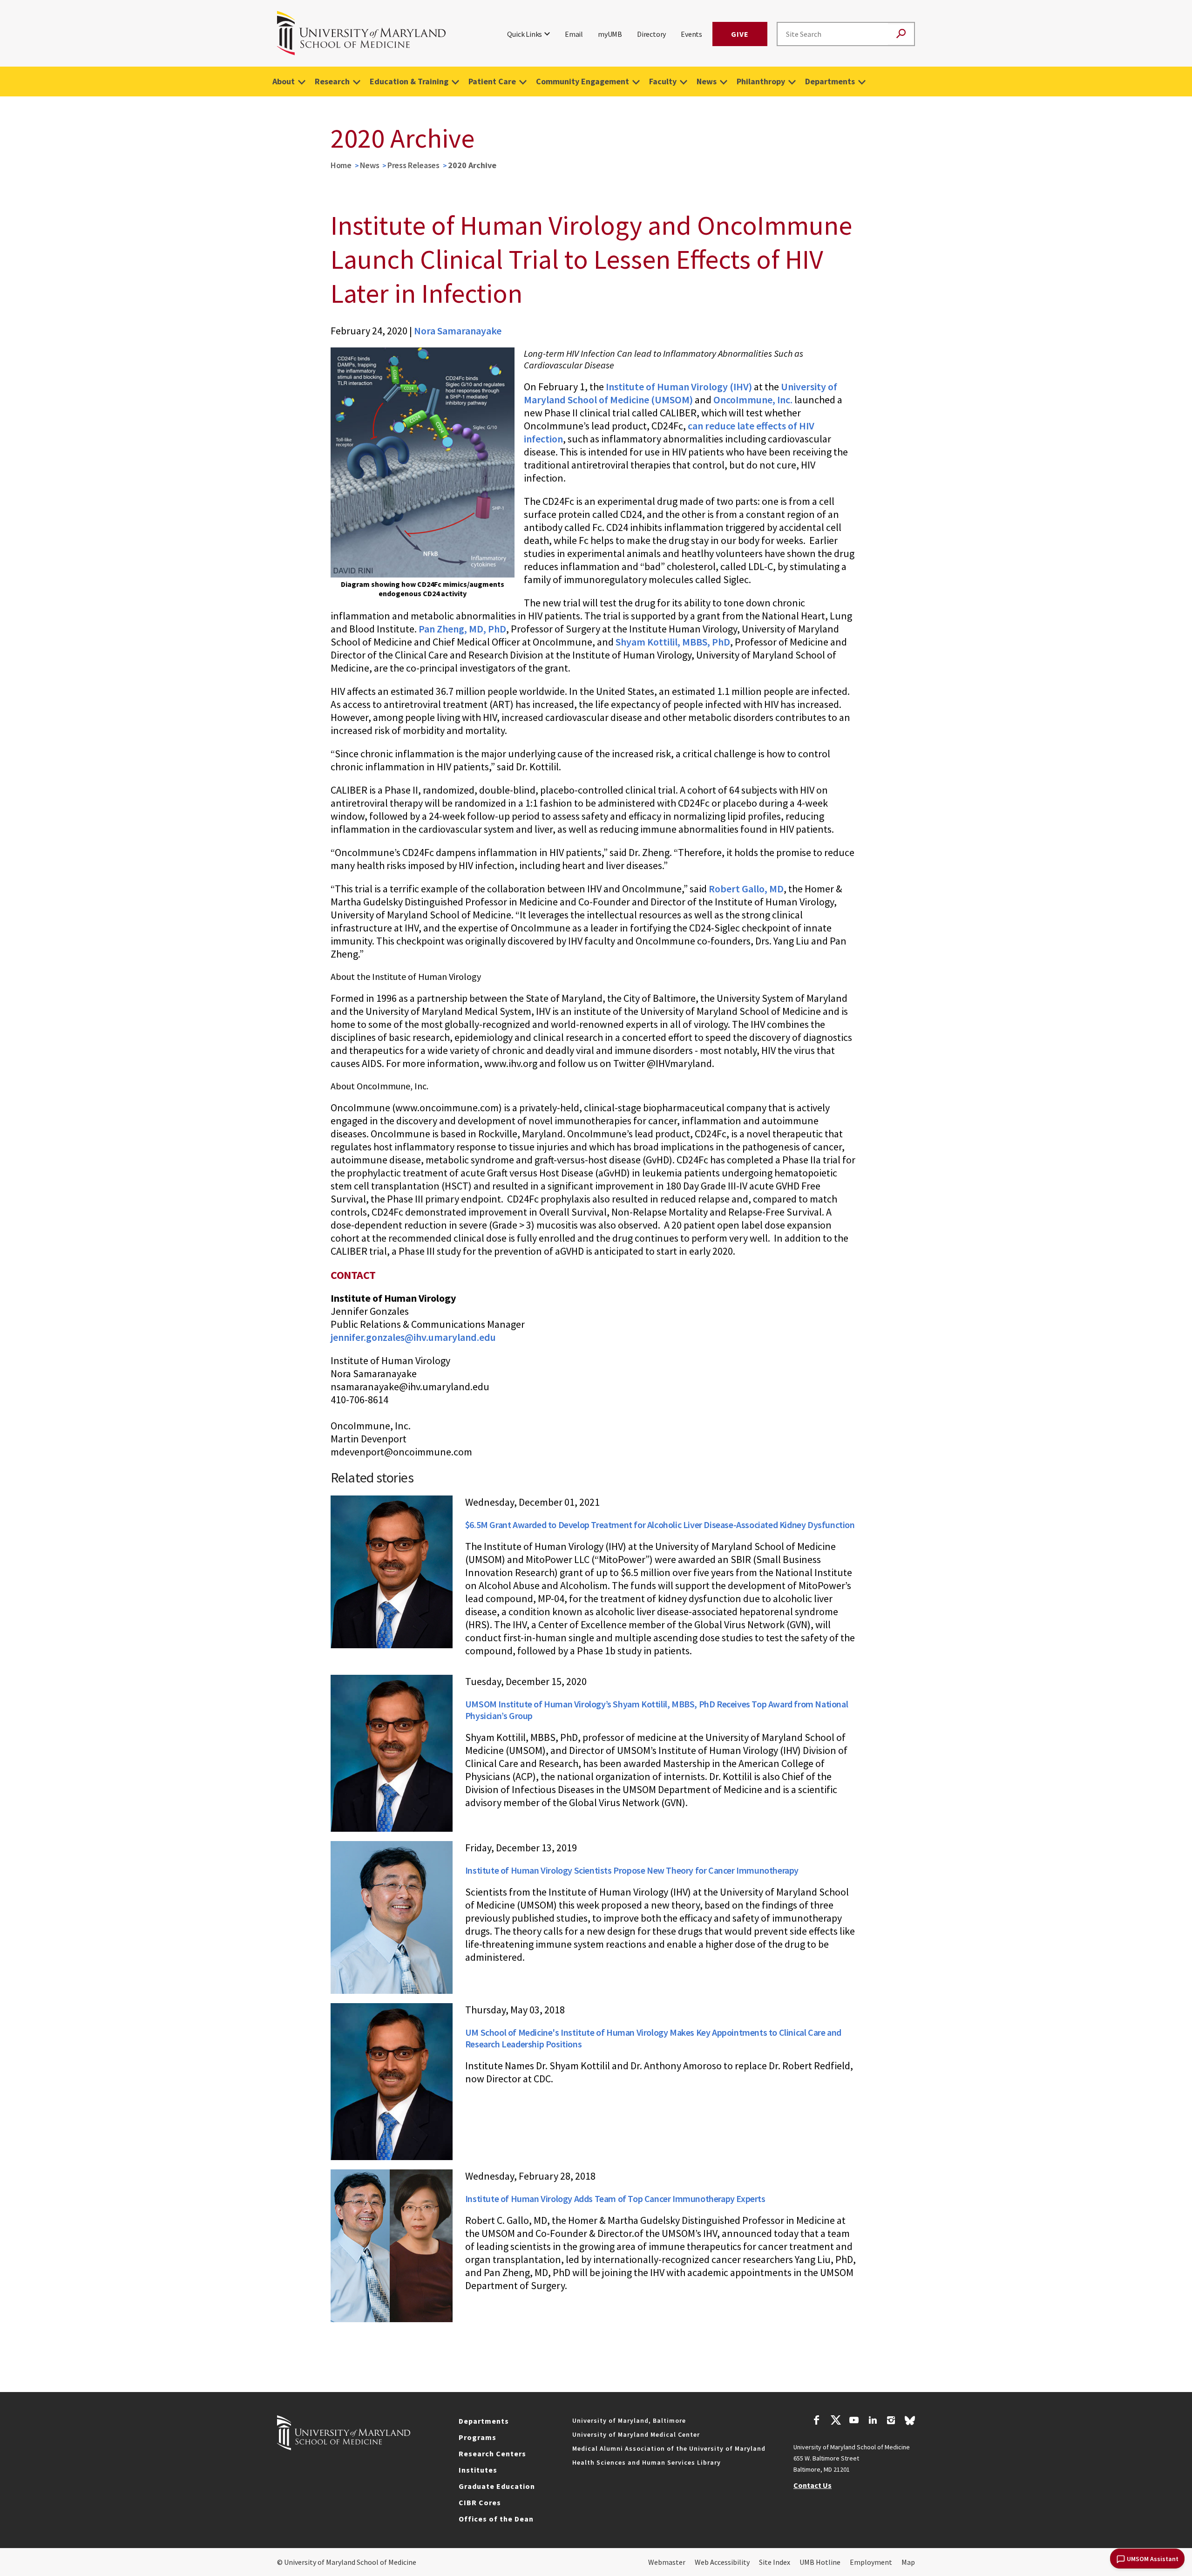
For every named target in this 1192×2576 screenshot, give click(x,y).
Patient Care (492, 81)
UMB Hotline (820, 2562)
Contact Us (813, 2485)
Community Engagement (582, 81)
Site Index (775, 2562)
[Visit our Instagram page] (891, 2421)
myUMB (610, 34)
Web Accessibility (722, 2562)
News (707, 81)
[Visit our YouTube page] (854, 2421)
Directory (651, 34)
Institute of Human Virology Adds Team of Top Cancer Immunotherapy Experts (615, 2199)
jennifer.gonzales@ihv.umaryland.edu (413, 1337)
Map (908, 2562)
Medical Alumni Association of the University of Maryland (669, 2448)
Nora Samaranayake (458, 331)
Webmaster (667, 2562)
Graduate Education (497, 2486)
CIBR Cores (480, 2502)
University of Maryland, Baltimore (629, 2420)
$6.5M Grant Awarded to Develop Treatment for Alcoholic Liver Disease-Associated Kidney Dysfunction (660, 1525)
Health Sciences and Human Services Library (647, 2462)
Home (341, 165)
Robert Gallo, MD (746, 889)
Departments (830, 81)
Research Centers (492, 2454)
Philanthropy (761, 81)
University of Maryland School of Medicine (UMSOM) (681, 393)
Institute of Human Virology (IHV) (679, 387)
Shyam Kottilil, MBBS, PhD (673, 642)
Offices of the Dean (496, 2519)
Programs (477, 2437)
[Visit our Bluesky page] (910, 2423)
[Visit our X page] (835, 2421)
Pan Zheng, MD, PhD (462, 629)
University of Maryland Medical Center (636, 2434)
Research (332, 81)
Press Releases (413, 165)
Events (691, 34)
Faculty (663, 81)
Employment (871, 2562)
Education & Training (409, 81)
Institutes (478, 2470)
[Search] (901, 34)
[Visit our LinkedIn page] (873, 2421)
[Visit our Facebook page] (817, 2421)
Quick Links (525, 34)
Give (740, 34)
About (284, 81)
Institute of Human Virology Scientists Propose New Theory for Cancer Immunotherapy (632, 1870)
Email (574, 34)
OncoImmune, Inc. (753, 400)
